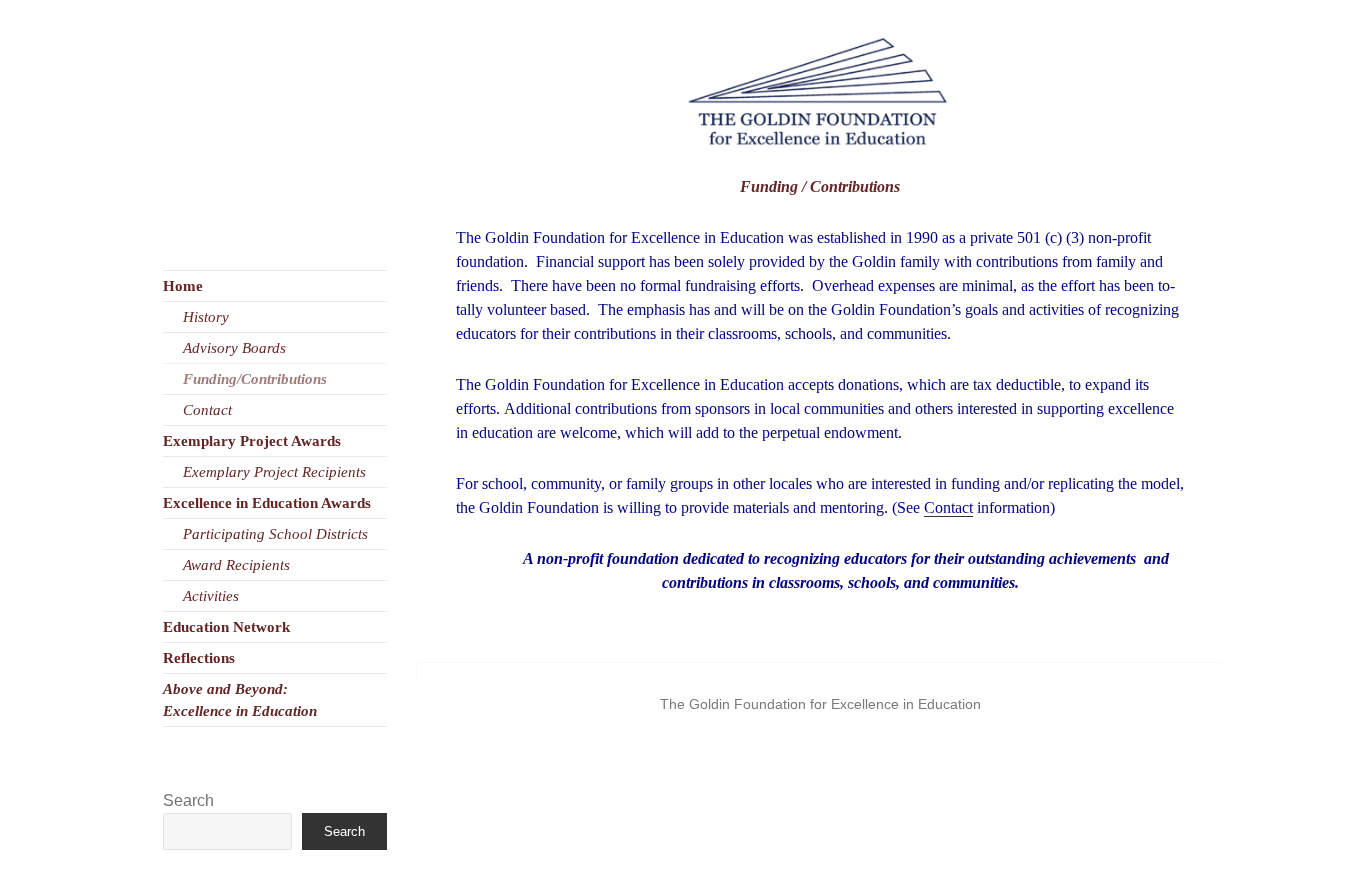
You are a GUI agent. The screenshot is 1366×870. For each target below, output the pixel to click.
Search (188, 800)
